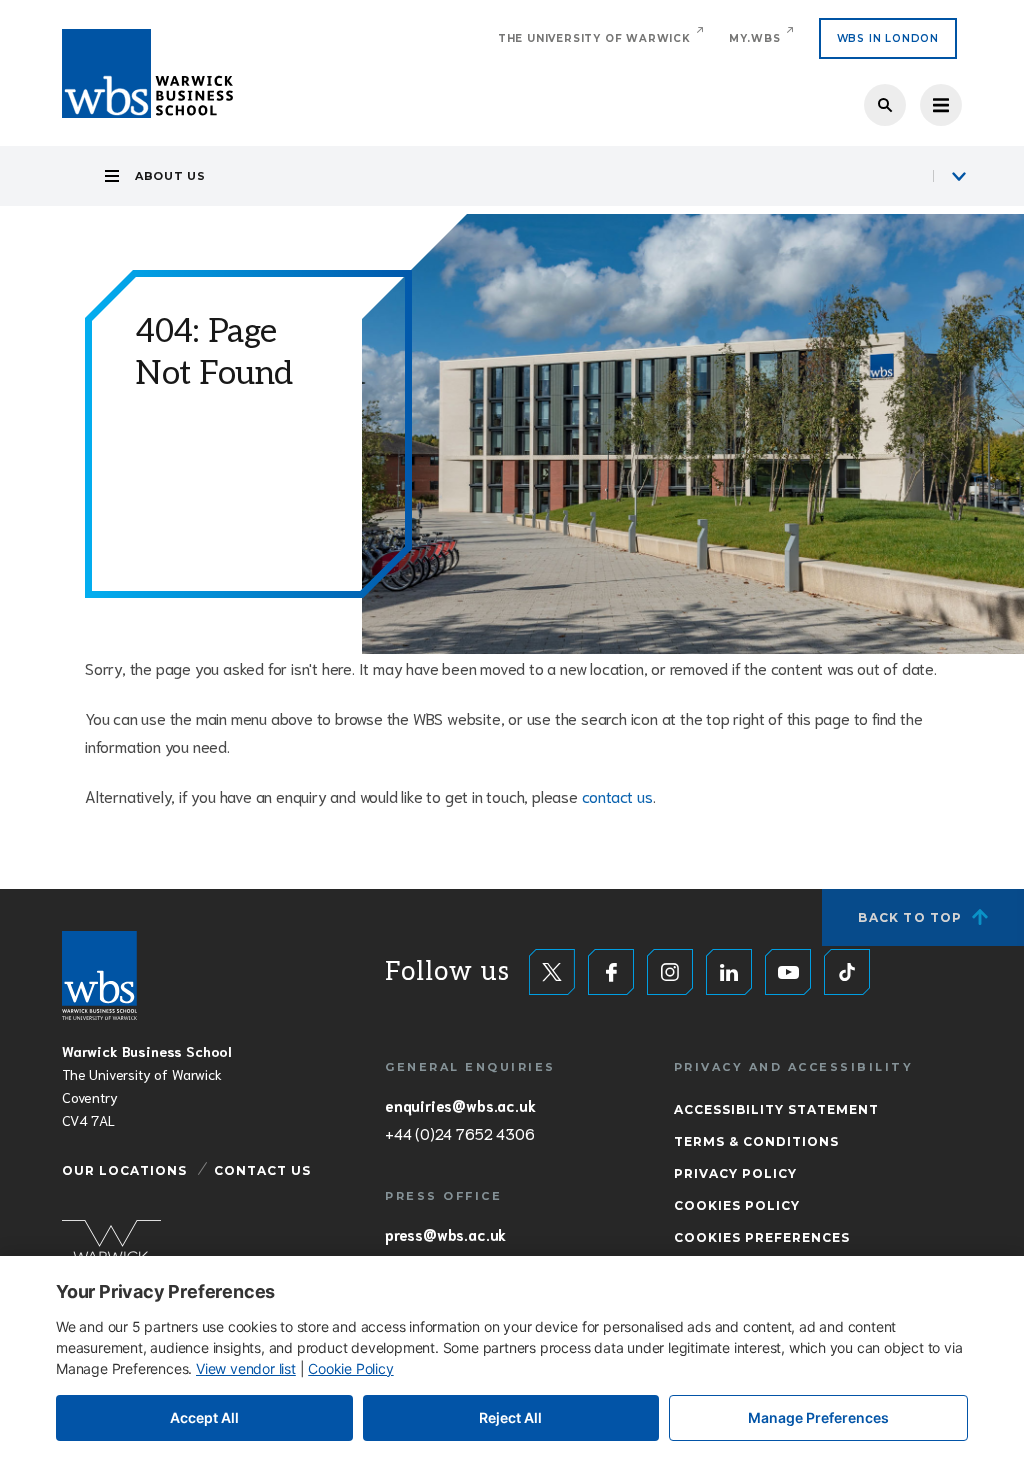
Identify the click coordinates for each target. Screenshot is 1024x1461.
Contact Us (262, 1170)
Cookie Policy (350, 1368)
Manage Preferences (818, 1417)
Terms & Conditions (756, 1141)
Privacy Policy (735, 1173)
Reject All (510, 1417)
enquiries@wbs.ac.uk (460, 1105)
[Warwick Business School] (147, 73)
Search (885, 105)
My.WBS (755, 38)
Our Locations (124, 1170)
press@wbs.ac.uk (445, 1234)
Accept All (204, 1417)
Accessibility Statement (776, 1109)
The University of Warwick (594, 38)
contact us (617, 795)
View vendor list (246, 1368)
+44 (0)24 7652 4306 (459, 1133)
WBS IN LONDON (888, 38)
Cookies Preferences (762, 1237)
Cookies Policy (737, 1205)
